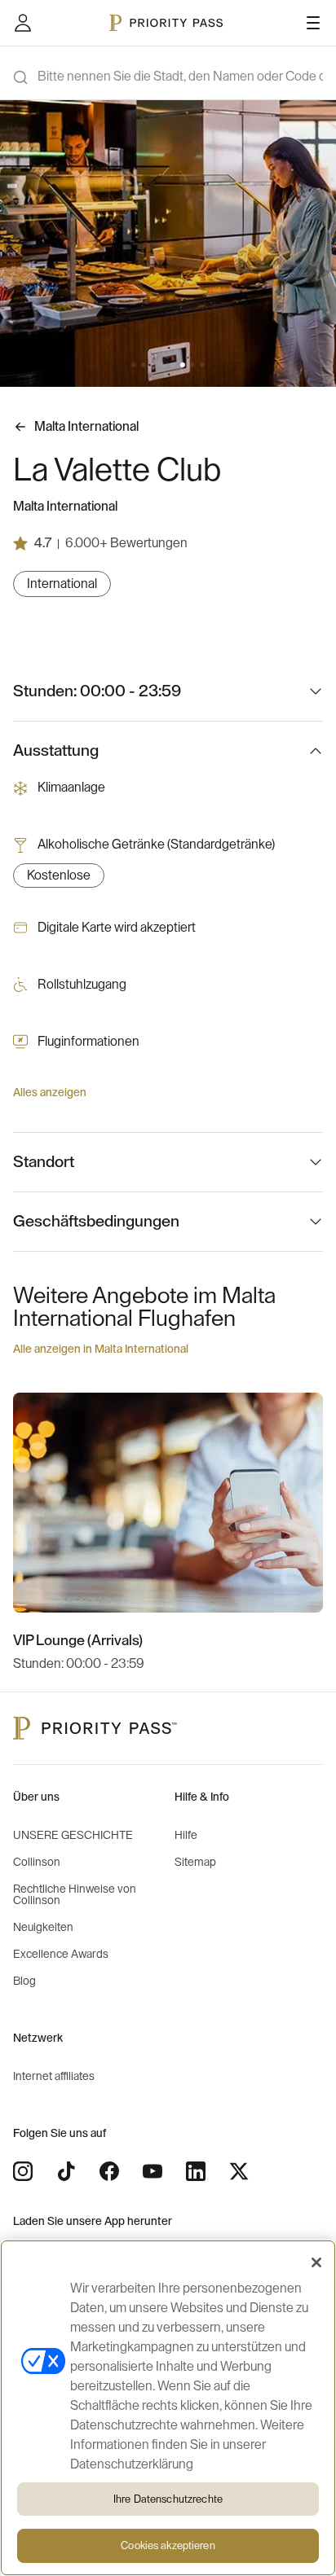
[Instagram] (23, 2171)
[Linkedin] (196, 2171)
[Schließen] (316, 2262)
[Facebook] (109, 2171)
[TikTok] (66, 2171)
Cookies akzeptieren (168, 2545)
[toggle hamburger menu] (313, 23)
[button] (134, 365)
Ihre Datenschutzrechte (168, 2499)
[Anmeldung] (23, 23)
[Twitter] (239, 2171)
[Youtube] (153, 2171)
